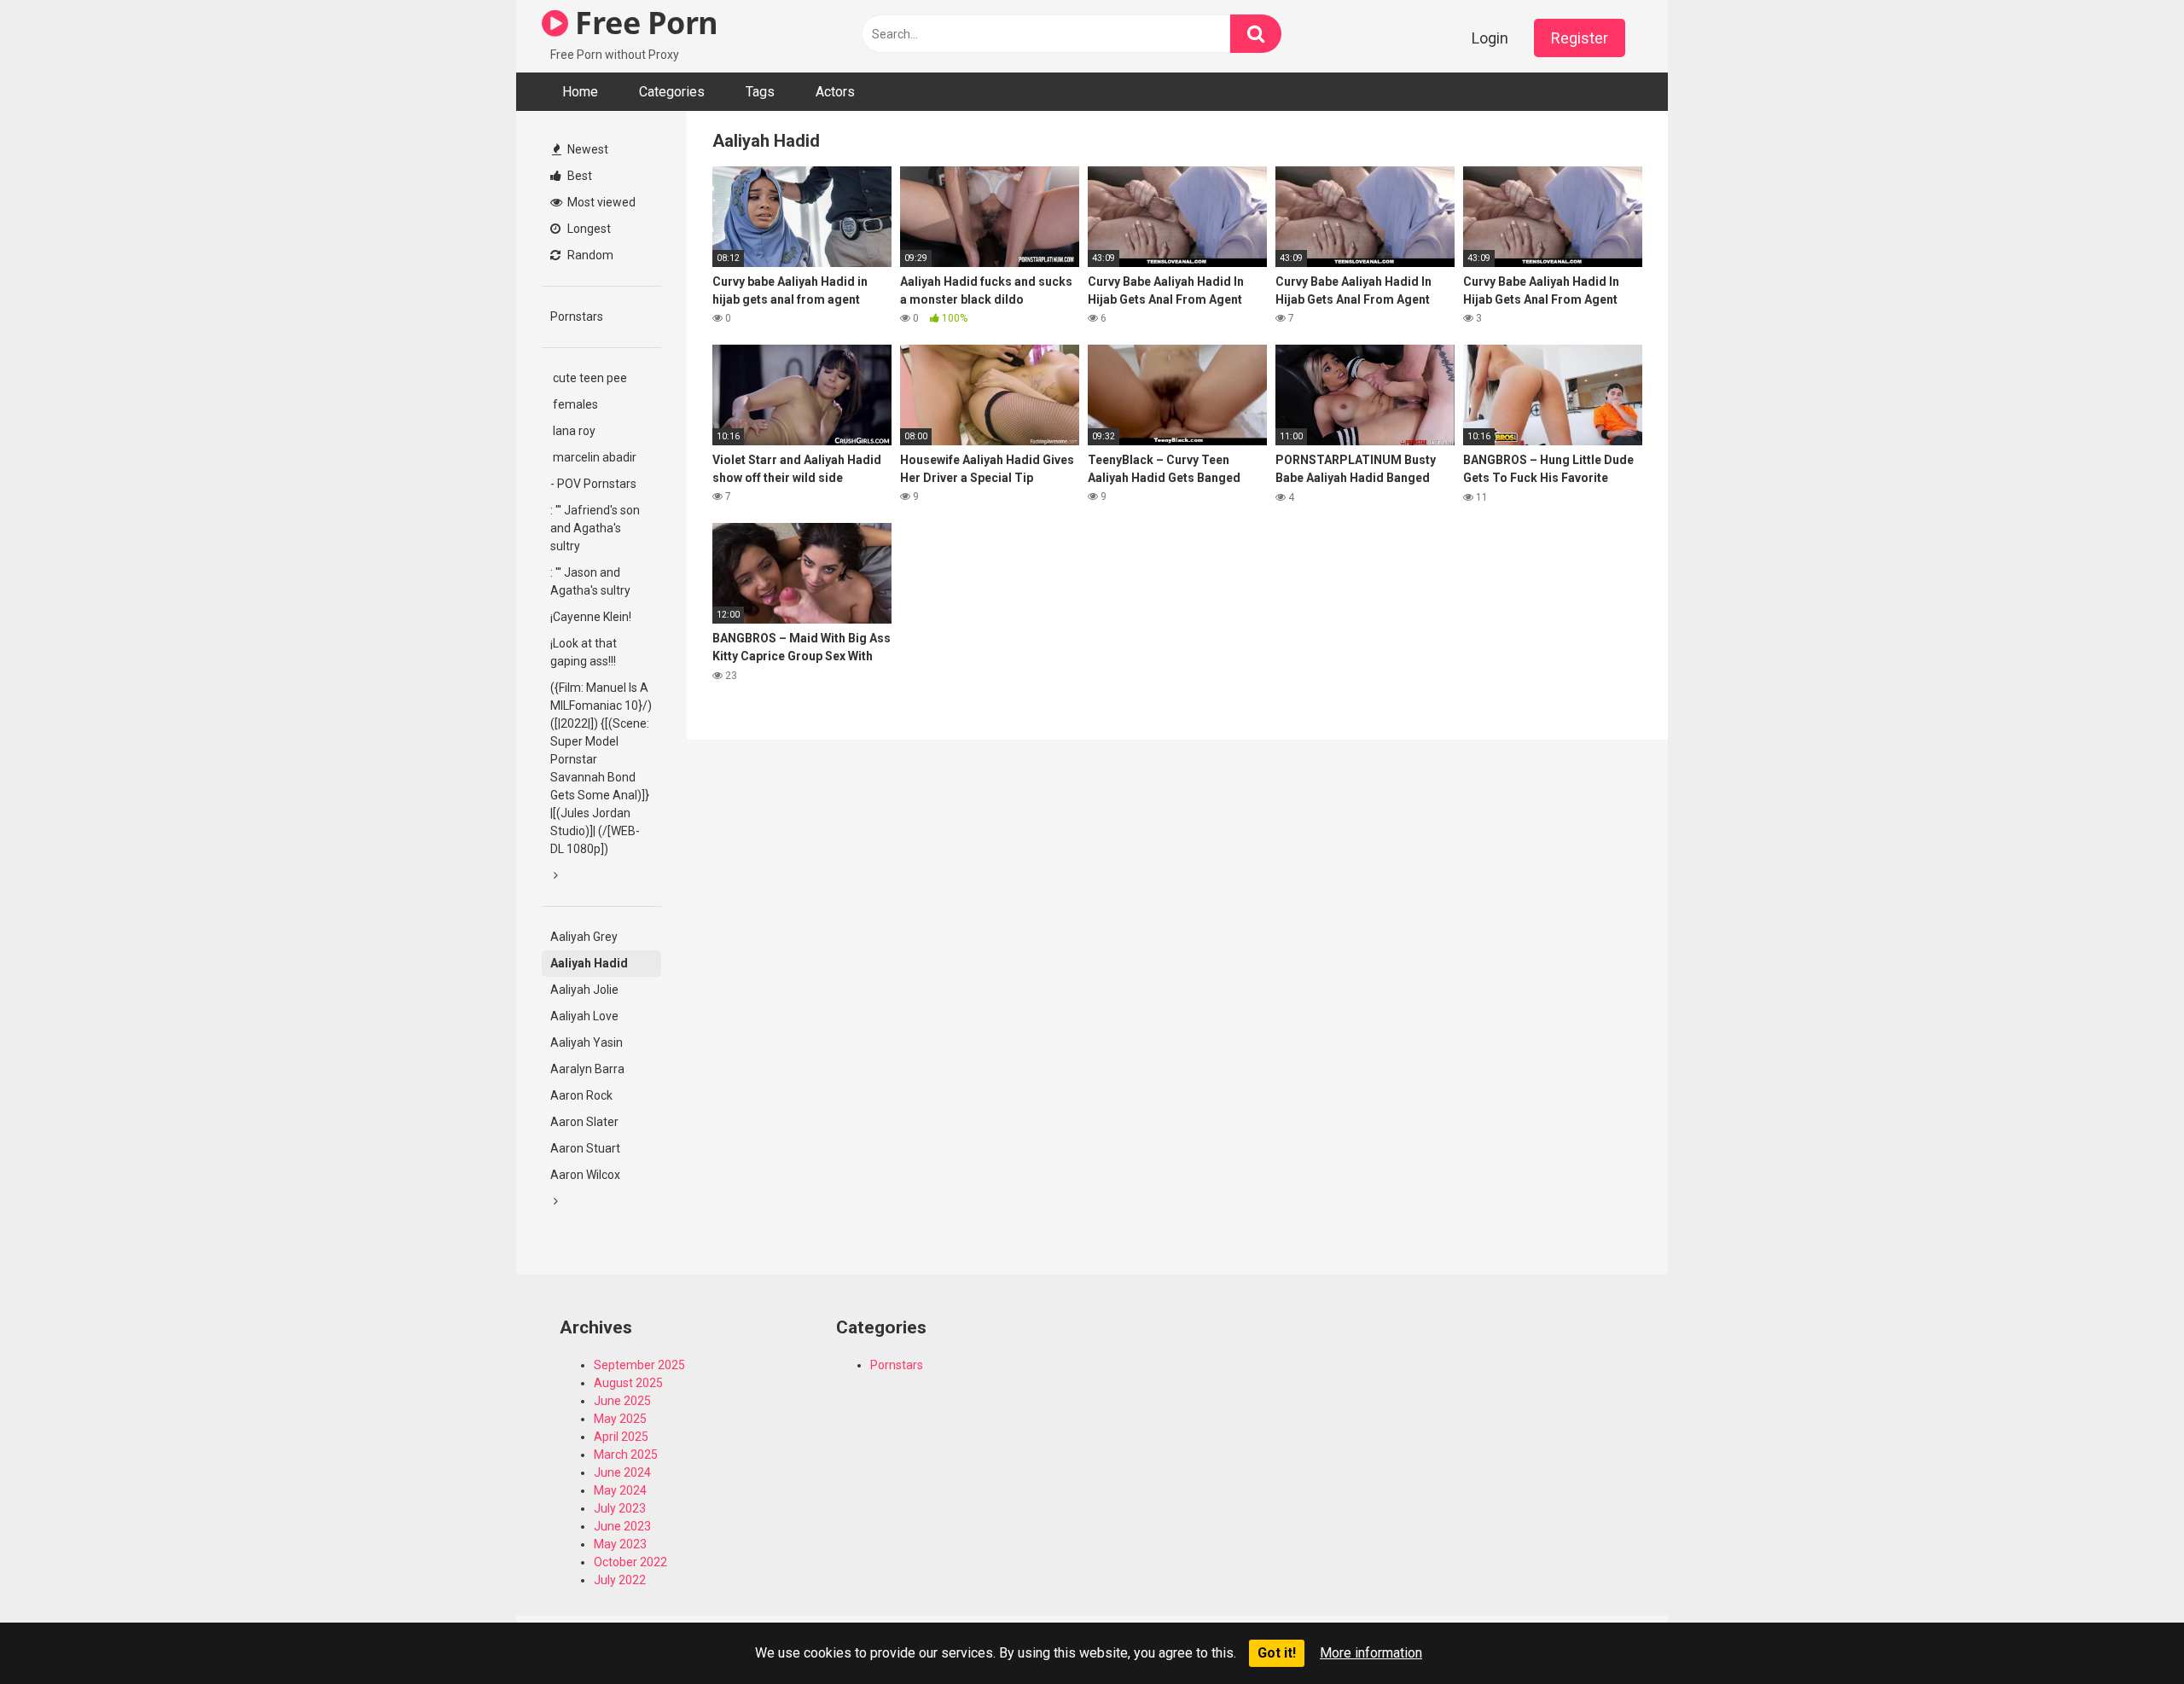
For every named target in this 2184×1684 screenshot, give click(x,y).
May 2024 (620, 1490)
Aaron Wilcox (585, 1175)
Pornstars (577, 316)
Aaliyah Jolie (584, 990)
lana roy (573, 431)
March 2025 (626, 1455)
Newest (587, 149)
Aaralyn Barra (587, 1069)
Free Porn (643, 23)
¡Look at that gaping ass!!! (584, 652)
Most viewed (600, 202)
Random (589, 255)
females (574, 404)
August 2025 (628, 1383)
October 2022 (630, 1562)
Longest (588, 229)
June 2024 (622, 1472)
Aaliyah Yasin (587, 1042)
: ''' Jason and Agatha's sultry (590, 581)
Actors (835, 92)
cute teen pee (589, 378)
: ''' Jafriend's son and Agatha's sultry (595, 528)
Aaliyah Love (584, 1016)
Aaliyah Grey (584, 937)
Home (580, 92)
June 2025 (622, 1401)
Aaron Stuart (585, 1148)
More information (1371, 1653)
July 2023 (620, 1508)
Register (1580, 38)
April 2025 (621, 1437)
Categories (672, 92)
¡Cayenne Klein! (591, 617)
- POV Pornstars (593, 484)
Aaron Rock (581, 1095)
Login (1490, 38)
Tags (760, 92)
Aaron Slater (584, 1122)
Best (578, 176)
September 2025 (639, 1365)
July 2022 (620, 1580)
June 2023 (622, 1526)
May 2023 (620, 1544)
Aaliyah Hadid (589, 963)
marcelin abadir (593, 457)
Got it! (1277, 1653)
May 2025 (620, 1419)
